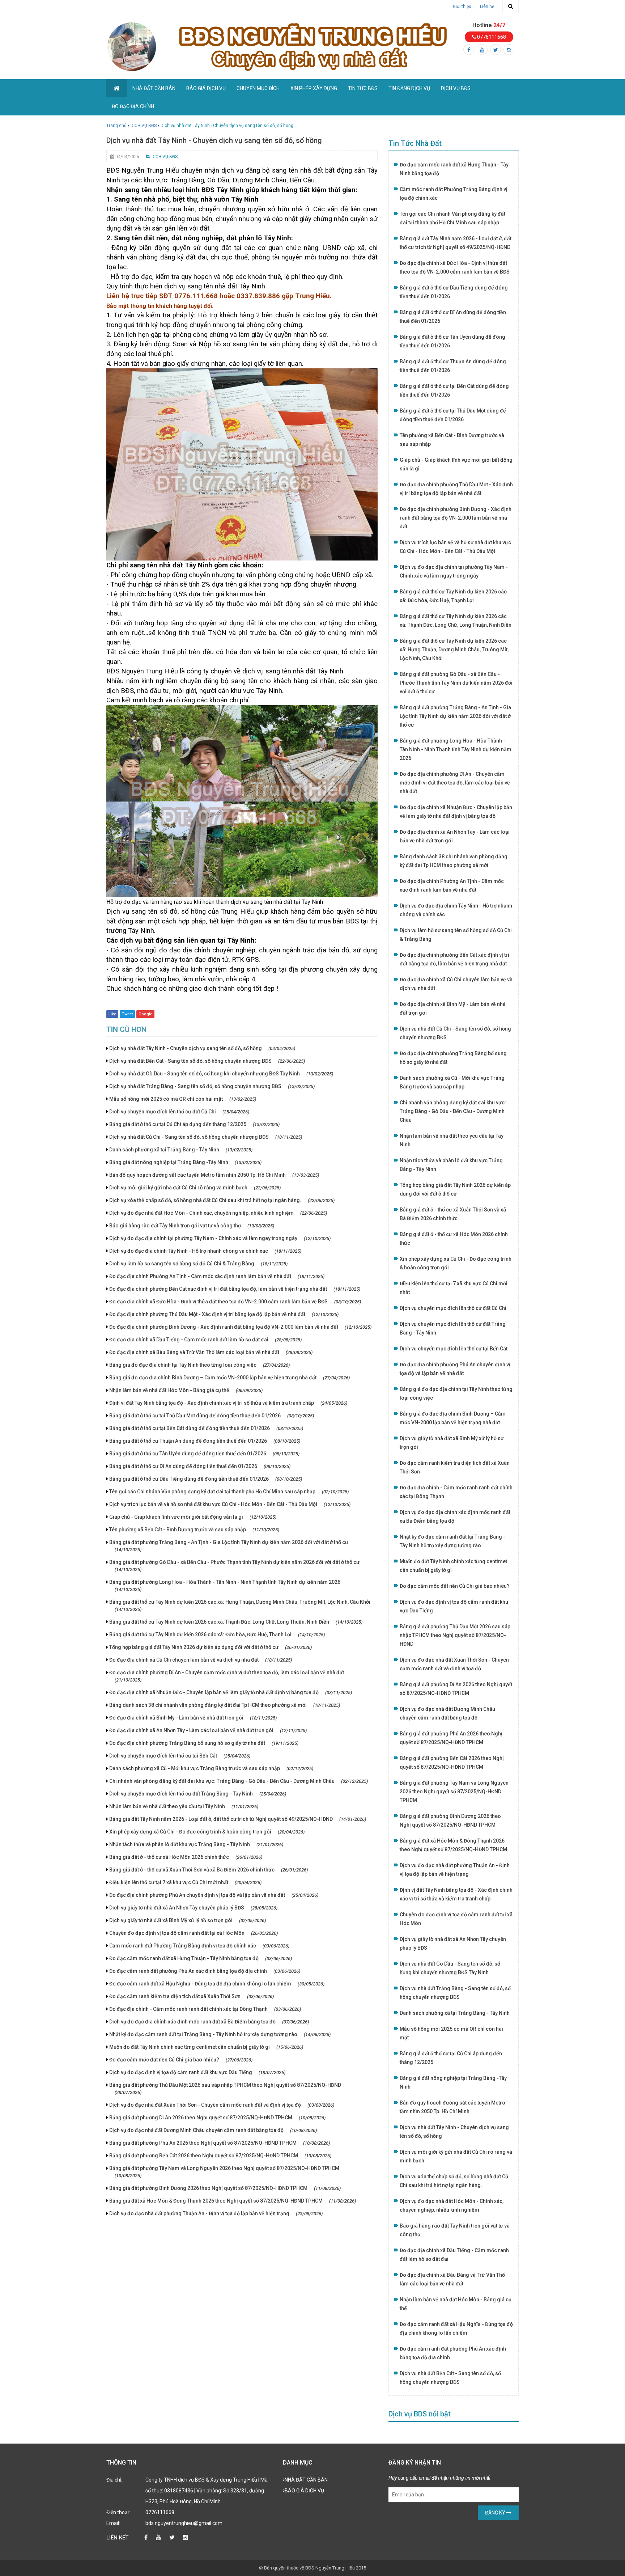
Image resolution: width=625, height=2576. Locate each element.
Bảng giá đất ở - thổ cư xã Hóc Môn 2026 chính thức (186, 1857)
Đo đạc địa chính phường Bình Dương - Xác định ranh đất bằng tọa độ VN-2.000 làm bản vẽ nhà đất (240, 1327)
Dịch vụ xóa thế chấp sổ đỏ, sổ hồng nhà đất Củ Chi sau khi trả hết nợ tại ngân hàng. (222, 1200)
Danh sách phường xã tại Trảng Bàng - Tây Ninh (181, 1150)
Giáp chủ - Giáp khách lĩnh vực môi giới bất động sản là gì (193, 1517)
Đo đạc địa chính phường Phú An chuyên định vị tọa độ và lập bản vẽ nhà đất (214, 1895)
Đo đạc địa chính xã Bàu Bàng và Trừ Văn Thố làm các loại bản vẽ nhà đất (211, 1352)
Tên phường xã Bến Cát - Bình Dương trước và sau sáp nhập (194, 1530)
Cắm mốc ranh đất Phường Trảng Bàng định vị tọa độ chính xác (199, 1946)
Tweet (127, 1014)
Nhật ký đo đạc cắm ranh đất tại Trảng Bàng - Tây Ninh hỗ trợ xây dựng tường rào (220, 2034)
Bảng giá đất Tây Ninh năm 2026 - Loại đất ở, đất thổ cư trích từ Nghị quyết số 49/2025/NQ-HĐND (238, 1819)
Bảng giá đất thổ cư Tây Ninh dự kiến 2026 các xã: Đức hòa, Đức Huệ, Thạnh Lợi (217, 1634)
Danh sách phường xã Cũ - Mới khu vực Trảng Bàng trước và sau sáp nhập (211, 1768)
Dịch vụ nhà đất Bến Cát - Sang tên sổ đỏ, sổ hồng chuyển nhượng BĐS (207, 1061)
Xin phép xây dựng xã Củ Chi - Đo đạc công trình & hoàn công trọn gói (207, 1832)
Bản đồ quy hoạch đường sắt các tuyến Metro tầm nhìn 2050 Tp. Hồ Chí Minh (214, 1175)
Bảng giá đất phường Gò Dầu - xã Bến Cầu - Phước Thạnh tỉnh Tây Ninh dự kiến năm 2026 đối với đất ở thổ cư (234, 1566)
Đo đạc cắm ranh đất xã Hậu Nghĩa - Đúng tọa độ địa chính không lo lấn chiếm (217, 1984)
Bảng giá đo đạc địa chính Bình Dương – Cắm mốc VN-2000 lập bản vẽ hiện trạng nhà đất (229, 1378)
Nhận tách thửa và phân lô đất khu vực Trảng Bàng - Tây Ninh (196, 1844)
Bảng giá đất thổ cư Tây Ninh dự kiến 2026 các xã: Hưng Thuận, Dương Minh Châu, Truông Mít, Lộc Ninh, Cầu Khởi (240, 1606)
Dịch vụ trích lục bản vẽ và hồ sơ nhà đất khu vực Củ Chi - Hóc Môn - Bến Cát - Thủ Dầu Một (230, 1504)
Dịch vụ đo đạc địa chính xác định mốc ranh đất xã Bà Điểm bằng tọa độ (209, 2022)
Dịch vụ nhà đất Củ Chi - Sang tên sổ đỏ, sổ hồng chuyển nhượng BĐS (206, 1137)
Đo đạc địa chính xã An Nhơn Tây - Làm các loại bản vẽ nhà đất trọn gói (208, 1730)
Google (145, 1014)
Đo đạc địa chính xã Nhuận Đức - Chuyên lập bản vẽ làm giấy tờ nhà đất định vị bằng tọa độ (231, 1692)
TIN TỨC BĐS (363, 88)
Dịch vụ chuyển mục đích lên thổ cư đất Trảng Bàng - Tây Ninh (198, 1794)
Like (112, 1014)
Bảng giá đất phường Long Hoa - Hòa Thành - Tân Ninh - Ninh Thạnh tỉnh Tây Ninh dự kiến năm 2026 (225, 1586)
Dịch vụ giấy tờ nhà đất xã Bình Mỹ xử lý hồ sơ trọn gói (188, 1920)
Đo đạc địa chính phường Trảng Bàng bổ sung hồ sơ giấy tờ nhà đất (204, 1743)
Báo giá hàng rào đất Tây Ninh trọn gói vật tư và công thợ (192, 1226)
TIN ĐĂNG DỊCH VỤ (409, 88)
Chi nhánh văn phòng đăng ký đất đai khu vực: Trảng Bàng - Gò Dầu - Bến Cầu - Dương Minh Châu (239, 1781)
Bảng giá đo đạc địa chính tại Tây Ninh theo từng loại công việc (199, 1365)
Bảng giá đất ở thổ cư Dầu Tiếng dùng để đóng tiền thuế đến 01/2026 (206, 1479)
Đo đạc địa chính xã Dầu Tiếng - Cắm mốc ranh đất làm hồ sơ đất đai (205, 1340)
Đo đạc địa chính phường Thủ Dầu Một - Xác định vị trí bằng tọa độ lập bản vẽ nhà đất (224, 1314)
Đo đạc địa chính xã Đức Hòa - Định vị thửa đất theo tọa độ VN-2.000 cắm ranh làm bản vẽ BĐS (235, 1302)
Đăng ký (496, 2513)
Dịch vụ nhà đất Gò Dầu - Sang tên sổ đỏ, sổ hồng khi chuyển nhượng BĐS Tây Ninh (221, 1074)
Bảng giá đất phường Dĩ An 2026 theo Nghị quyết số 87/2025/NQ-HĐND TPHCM (217, 2118)
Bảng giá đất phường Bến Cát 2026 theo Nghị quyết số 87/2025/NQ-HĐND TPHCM (220, 2156)
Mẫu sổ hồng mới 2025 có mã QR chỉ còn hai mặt (183, 1099)
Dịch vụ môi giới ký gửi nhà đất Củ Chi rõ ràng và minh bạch (195, 1188)
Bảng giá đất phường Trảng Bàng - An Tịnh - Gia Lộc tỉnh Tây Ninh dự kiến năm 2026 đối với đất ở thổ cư (229, 1546)
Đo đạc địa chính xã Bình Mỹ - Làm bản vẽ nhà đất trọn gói (193, 1718)
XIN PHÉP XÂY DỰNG (314, 88)
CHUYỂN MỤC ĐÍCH (258, 88)
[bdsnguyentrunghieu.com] (132, 46)
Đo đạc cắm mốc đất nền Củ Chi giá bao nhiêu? (181, 2060)
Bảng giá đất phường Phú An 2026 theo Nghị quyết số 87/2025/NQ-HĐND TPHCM (220, 2143)
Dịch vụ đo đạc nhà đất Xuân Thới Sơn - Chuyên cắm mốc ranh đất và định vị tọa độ (222, 2105)
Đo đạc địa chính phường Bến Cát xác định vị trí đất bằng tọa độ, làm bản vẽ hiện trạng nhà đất (235, 1289)
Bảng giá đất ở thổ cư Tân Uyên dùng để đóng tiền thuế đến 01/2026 (204, 1454)
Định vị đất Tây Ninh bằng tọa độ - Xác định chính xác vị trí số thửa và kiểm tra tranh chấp (228, 1403)
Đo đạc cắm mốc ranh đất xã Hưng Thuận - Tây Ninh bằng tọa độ (201, 1958)
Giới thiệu (462, 7)
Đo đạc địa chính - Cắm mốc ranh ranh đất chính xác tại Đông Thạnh (205, 2009)
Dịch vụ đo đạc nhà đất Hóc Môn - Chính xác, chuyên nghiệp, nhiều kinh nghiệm (218, 1213)
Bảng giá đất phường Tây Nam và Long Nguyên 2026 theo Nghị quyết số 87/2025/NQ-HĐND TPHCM (224, 2172)
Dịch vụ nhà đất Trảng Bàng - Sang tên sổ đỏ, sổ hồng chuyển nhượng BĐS (212, 1086)
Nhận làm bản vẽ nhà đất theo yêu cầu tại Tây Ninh (184, 1806)
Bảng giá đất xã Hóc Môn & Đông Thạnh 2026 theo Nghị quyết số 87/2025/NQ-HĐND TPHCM (233, 2201)
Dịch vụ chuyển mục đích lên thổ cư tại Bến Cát (180, 1756)
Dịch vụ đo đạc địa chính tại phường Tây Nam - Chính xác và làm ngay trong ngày (220, 1238)
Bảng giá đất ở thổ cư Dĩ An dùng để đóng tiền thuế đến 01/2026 (200, 1466)
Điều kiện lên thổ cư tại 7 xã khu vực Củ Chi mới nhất (185, 1882)
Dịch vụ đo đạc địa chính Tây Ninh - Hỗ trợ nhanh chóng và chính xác (205, 1251)
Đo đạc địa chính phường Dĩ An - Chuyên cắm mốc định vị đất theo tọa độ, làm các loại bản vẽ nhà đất (227, 1676)
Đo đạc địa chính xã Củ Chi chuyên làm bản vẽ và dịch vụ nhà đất (201, 1660)
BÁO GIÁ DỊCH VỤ (206, 88)
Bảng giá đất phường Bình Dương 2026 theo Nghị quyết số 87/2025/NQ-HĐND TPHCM (225, 2188)
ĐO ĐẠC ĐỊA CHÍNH (133, 106)
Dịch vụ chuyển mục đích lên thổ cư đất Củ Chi (179, 1112)
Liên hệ (487, 7)
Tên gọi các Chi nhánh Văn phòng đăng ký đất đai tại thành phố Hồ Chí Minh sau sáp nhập (229, 1492)
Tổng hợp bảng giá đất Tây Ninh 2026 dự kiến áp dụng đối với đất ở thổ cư (211, 1647)
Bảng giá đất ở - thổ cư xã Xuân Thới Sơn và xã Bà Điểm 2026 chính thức (209, 1870)
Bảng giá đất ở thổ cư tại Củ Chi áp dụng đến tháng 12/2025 (194, 1124)
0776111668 (491, 37)
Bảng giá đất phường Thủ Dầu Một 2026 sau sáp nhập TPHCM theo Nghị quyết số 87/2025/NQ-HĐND (225, 2089)
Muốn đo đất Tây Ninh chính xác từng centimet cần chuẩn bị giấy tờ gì (206, 2047)
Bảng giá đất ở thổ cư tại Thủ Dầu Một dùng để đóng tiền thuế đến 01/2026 (212, 1416)
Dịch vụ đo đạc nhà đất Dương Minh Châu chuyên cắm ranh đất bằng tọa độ (213, 2130)
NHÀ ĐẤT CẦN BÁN (154, 88)
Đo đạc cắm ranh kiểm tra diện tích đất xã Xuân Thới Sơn (192, 1996)
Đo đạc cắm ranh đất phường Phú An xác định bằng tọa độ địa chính (205, 1971)
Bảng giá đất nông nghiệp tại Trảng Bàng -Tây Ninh (185, 1162)
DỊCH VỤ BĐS (456, 88)
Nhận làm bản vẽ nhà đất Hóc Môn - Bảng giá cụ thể (186, 1390)
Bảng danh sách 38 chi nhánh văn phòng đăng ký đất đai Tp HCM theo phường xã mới (225, 1705)
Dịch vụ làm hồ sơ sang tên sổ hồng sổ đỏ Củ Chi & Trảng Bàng (198, 1264)
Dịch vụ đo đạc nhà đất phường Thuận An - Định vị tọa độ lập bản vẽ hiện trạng (216, 2213)
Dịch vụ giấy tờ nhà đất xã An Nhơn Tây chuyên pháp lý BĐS (193, 1908)
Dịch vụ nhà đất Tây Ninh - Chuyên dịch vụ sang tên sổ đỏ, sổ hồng (202, 1048)
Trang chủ (116, 126)
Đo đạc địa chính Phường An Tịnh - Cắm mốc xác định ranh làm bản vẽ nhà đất (217, 1276)
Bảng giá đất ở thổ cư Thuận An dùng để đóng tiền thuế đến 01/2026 (205, 1441)
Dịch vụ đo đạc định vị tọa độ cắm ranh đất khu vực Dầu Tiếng (197, 2072)
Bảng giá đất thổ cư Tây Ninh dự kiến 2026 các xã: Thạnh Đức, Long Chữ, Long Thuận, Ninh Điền (236, 1622)
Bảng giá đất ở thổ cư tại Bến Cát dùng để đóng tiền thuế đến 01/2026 (206, 1428)
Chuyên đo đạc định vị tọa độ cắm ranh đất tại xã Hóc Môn (194, 1933)
